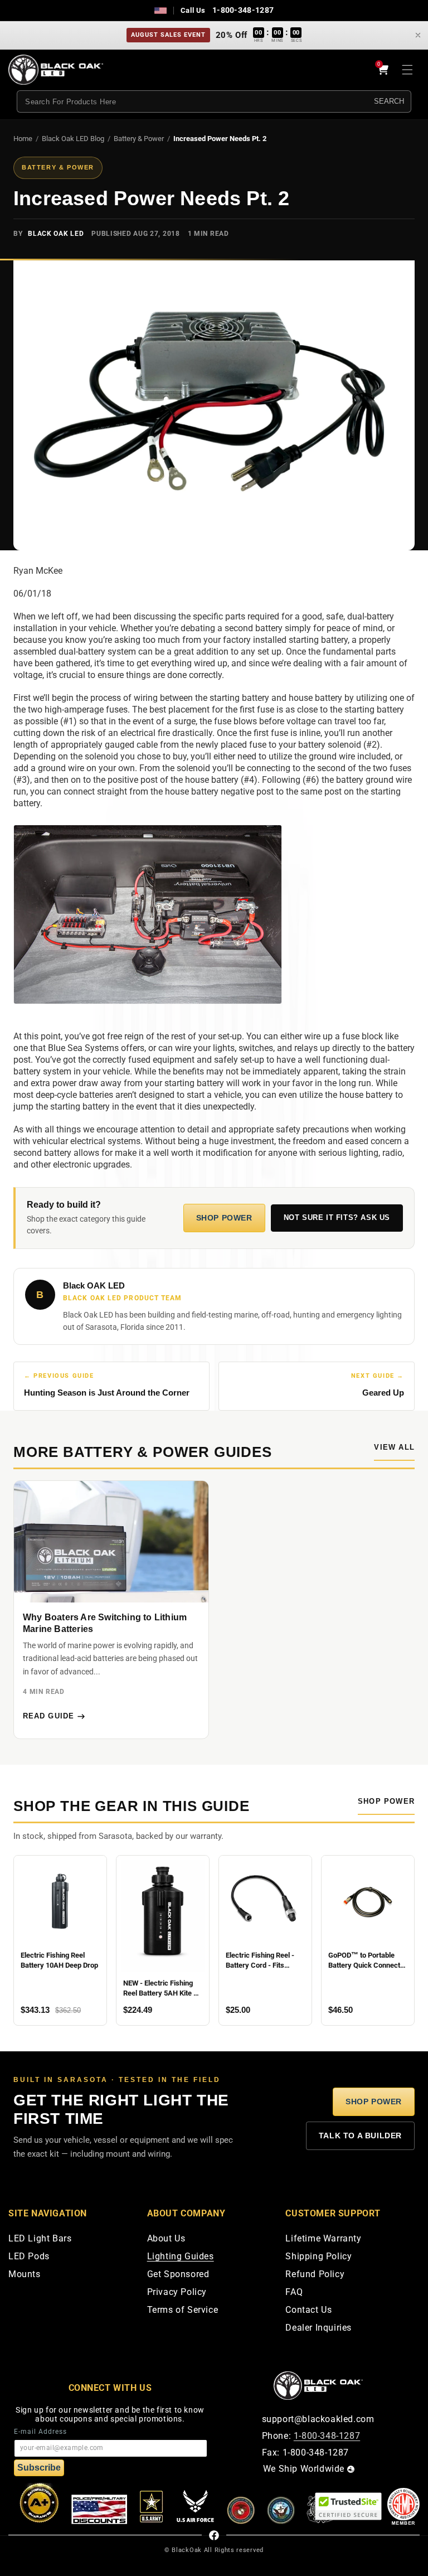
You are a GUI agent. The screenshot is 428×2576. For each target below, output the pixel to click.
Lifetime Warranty (323, 2239)
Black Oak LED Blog (73, 139)
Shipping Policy (318, 2257)
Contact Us (308, 2310)
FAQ (294, 2292)
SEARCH (389, 101)
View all (394, 1447)
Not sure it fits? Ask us (337, 1218)
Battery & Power (139, 139)
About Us (166, 2239)
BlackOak (187, 2550)
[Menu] (407, 70)
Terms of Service (183, 2310)
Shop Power (224, 1218)
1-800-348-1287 (243, 10)
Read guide (48, 1716)
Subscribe (39, 2468)
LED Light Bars (40, 2239)
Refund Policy (315, 2275)
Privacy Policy (177, 2292)
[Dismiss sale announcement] (418, 35)
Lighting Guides (181, 2257)
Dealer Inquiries (318, 2328)
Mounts (25, 2275)
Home (23, 139)
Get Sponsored (178, 2275)
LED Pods (29, 2257)
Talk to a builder (360, 2136)
